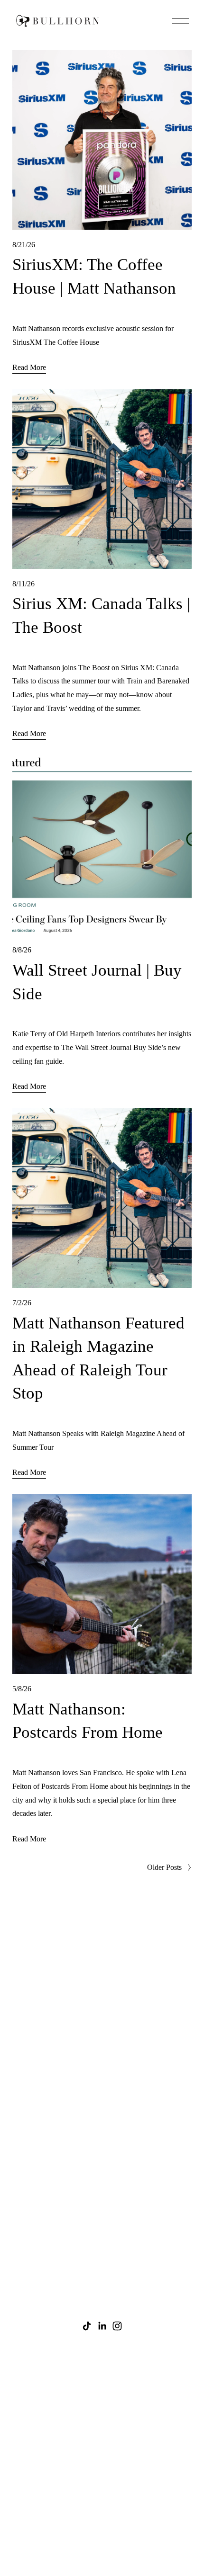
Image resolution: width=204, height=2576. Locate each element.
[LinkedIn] (102, 2326)
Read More (29, 367)
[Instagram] (117, 2326)
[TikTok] (87, 2326)
